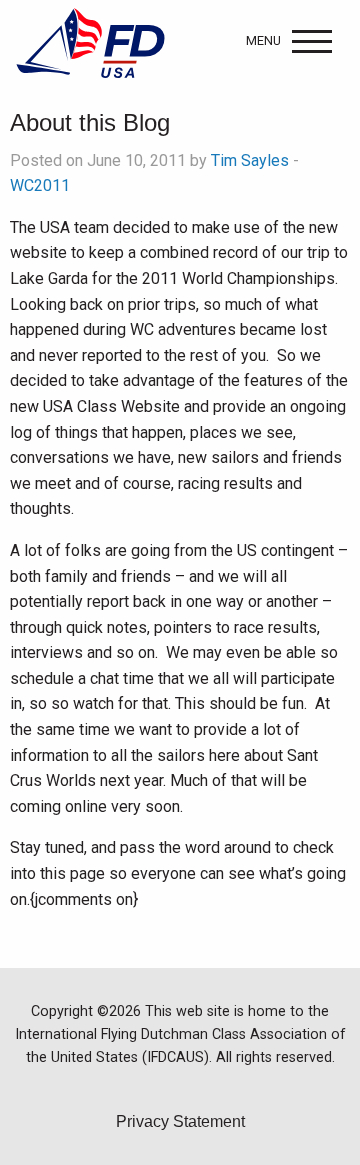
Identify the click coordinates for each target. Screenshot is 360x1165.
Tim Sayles (250, 160)
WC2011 (40, 185)
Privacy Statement (180, 1121)
